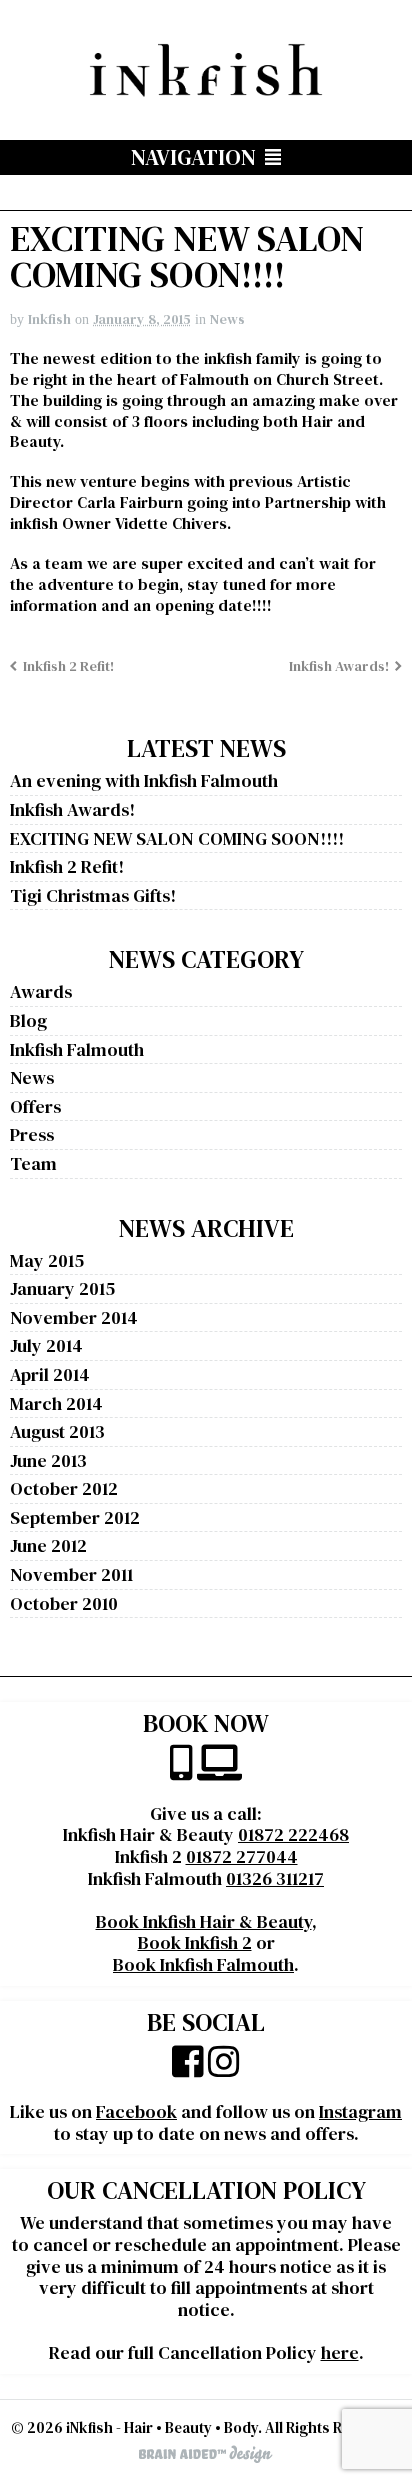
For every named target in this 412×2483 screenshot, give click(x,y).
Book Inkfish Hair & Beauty (204, 1921)
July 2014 (46, 1345)
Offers (35, 1106)
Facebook (136, 2111)
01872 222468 (293, 1834)
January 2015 (62, 1288)
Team (33, 1163)
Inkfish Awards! (339, 666)
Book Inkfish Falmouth (203, 1964)
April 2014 (50, 1374)
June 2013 (48, 1460)
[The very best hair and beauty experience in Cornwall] (206, 89)
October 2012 (64, 1488)
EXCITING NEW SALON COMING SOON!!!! (177, 838)
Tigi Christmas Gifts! (93, 895)
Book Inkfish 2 (195, 1942)
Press (32, 1134)
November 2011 (71, 1574)
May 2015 (47, 1260)
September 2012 (75, 1517)
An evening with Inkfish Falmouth (144, 780)
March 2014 (56, 1403)
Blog (28, 1020)
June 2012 (48, 1545)
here (340, 2352)
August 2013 (57, 1431)
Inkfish (49, 319)
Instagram (360, 2111)
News (227, 319)
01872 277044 (242, 1856)
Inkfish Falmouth (77, 1049)
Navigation (193, 157)
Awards (41, 991)
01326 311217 (275, 1878)
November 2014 (74, 1317)
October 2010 (64, 1603)
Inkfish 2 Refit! (68, 666)
